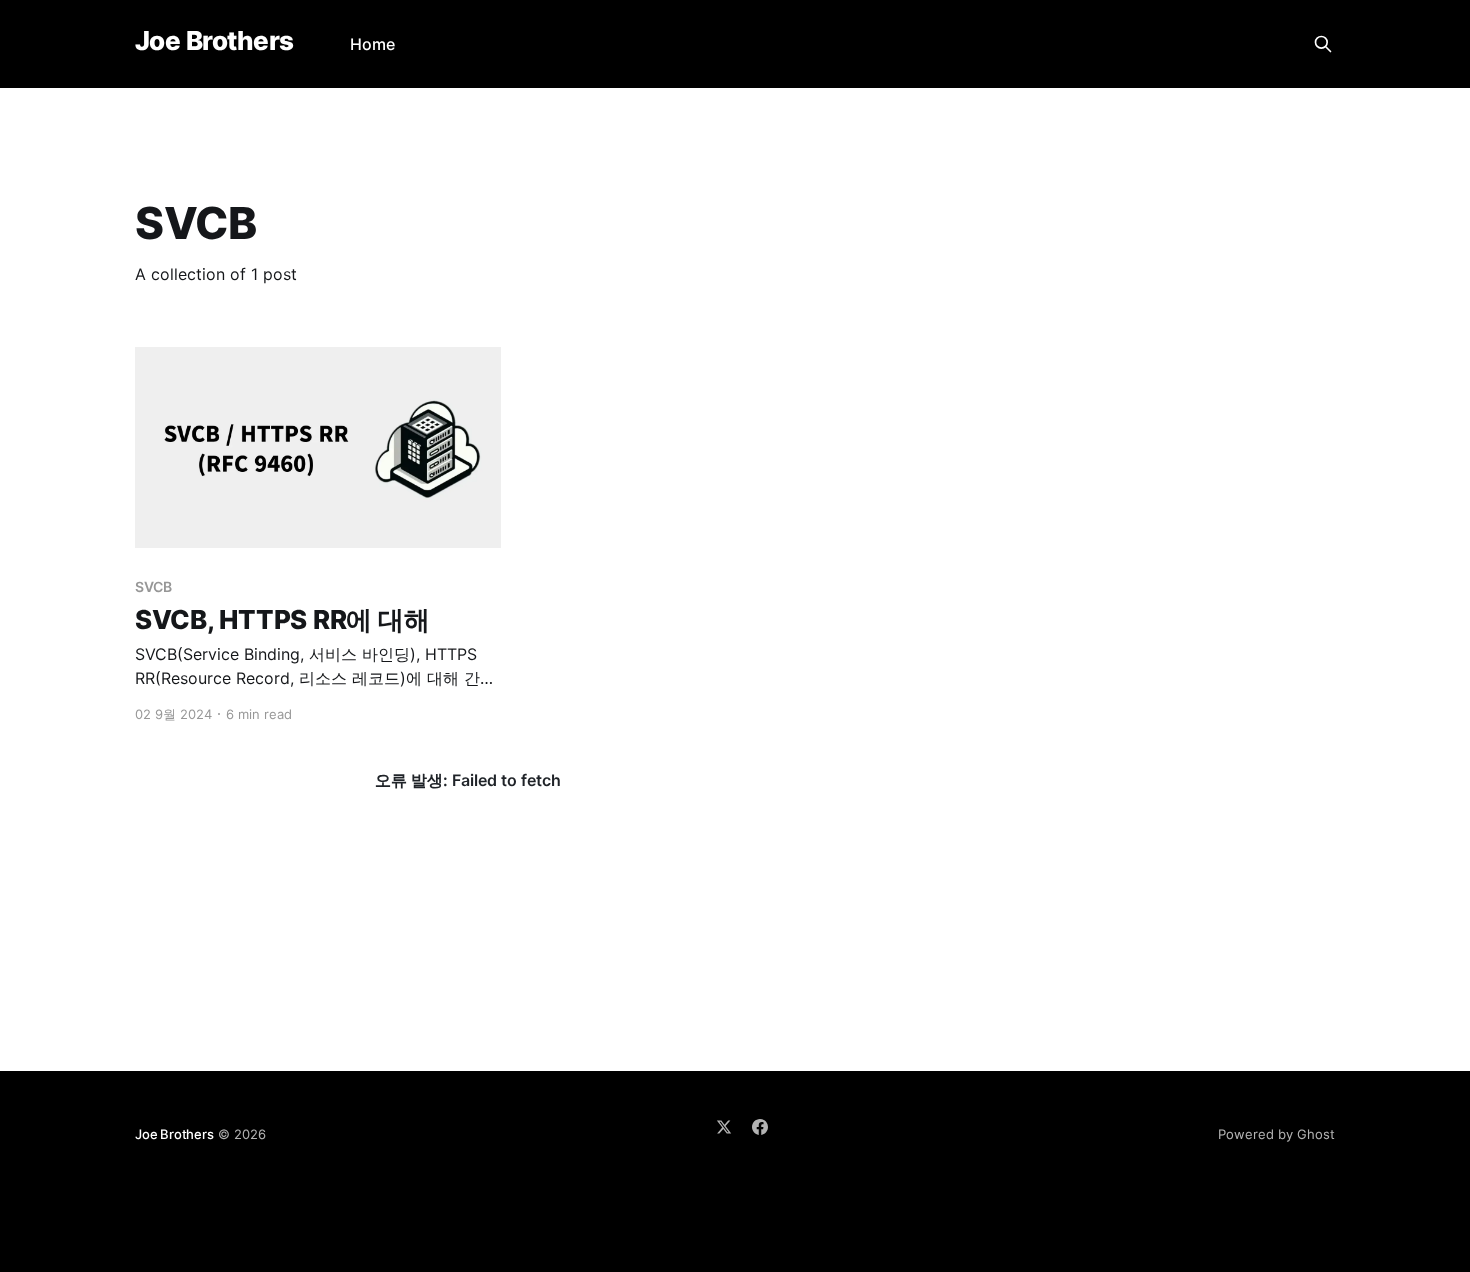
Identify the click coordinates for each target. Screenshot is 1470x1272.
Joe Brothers (214, 41)
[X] (724, 1127)
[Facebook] (760, 1127)
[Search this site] (1323, 44)
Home (372, 44)
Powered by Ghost (1276, 1134)
